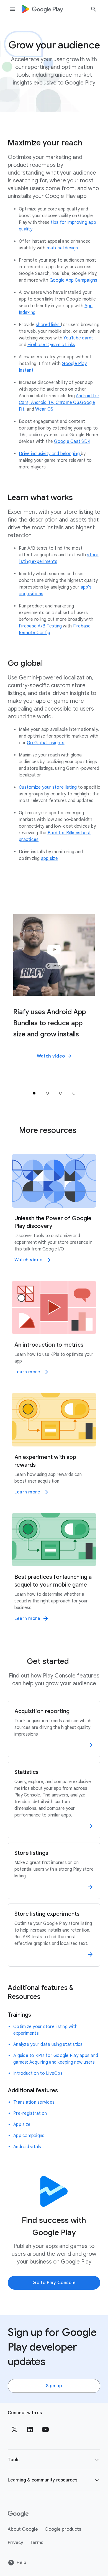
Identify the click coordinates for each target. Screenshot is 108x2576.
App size (22, 2125)
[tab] (34, 1093)
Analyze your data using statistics (48, 2044)
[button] (54, 1056)
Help (21, 2563)
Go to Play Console (54, 2283)
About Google (23, 2529)
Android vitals (27, 2147)
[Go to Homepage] (42, 9)
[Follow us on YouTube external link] (45, 2429)
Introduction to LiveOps (38, 2073)
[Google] (18, 2514)
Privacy (16, 2543)
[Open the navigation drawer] (12, 9)
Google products (63, 2529)
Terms (37, 2543)
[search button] (94, 10)
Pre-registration (30, 2113)
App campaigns (29, 2136)
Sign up (54, 2386)
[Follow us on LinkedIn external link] (30, 2429)
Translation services (34, 2102)
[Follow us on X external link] (14, 2429)
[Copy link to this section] (89, 143)
